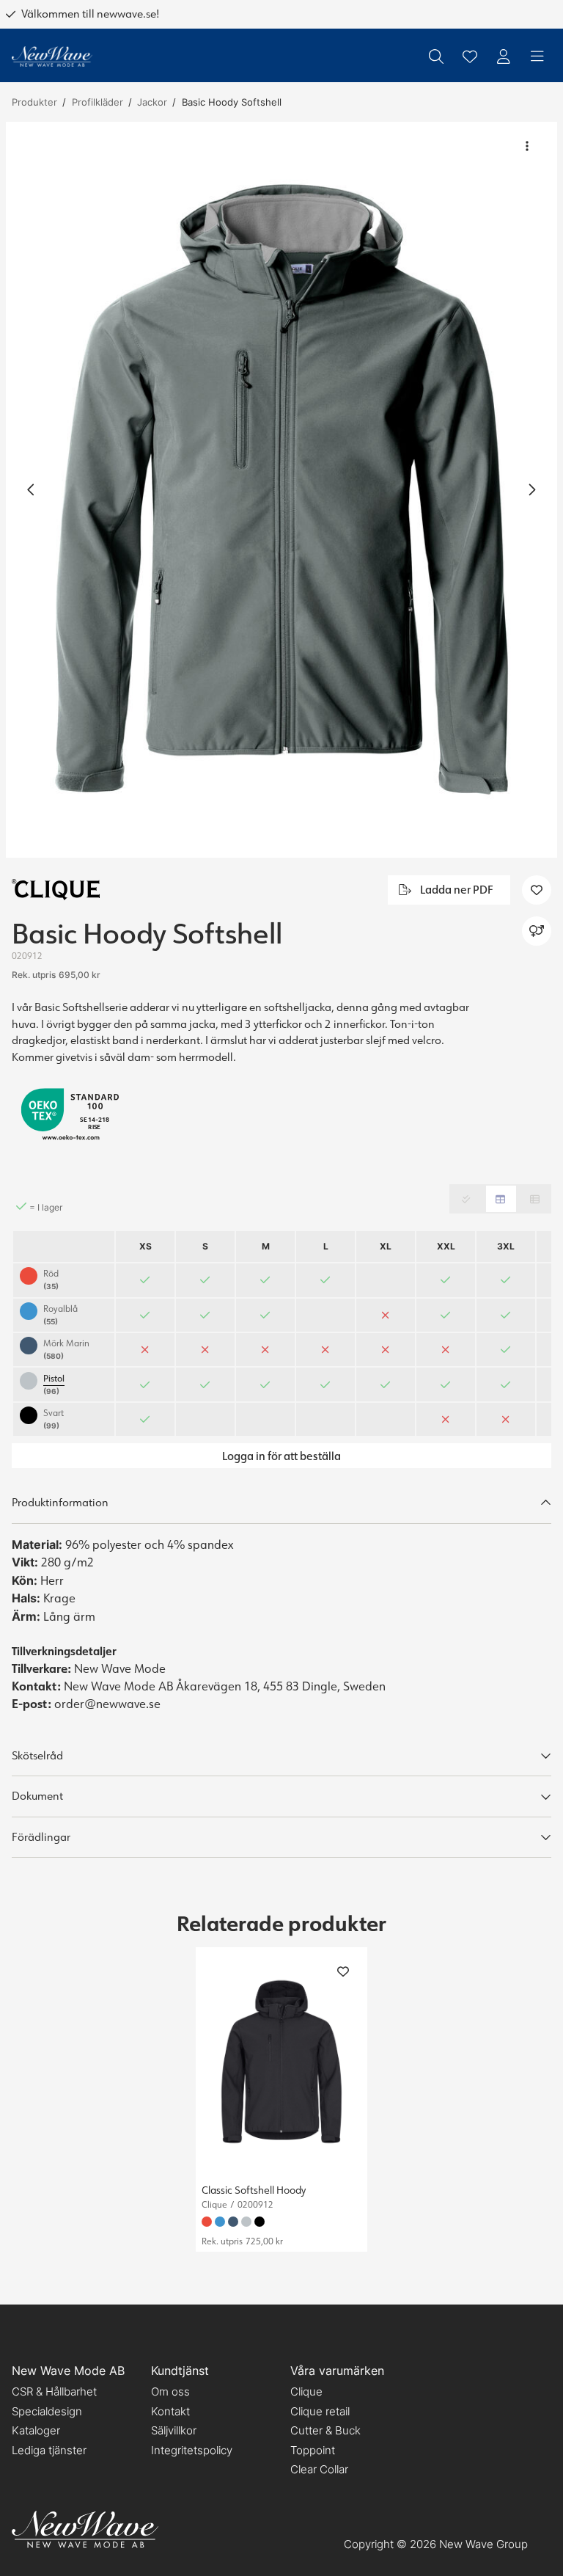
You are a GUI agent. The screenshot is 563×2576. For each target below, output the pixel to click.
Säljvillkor (174, 2430)
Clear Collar (319, 2469)
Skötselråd (37, 1755)
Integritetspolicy (192, 2450)
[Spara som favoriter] (470, 56)
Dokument (37, 1796)
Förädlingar (41, 1837)
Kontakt (170, 2411)
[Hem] (52, 57)
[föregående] (32, 489)
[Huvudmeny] (537, 56)
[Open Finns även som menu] (537, 931)
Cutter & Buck (325, 2430)
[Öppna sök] (436, 56)
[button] (281, 490)
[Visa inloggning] (504, 56)
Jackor (152, 102)
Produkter (34, 102)
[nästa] (531, 489)
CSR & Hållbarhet (54, 2391)
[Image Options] (527, 146)
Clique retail (320, 2411)
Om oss (170, 2391)
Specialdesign (47, 2411)
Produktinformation (60, 1502)
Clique (306, 2391)
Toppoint (313, 2450)
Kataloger (36, 2430)
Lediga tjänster (49, 2450)
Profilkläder (97, 102)
